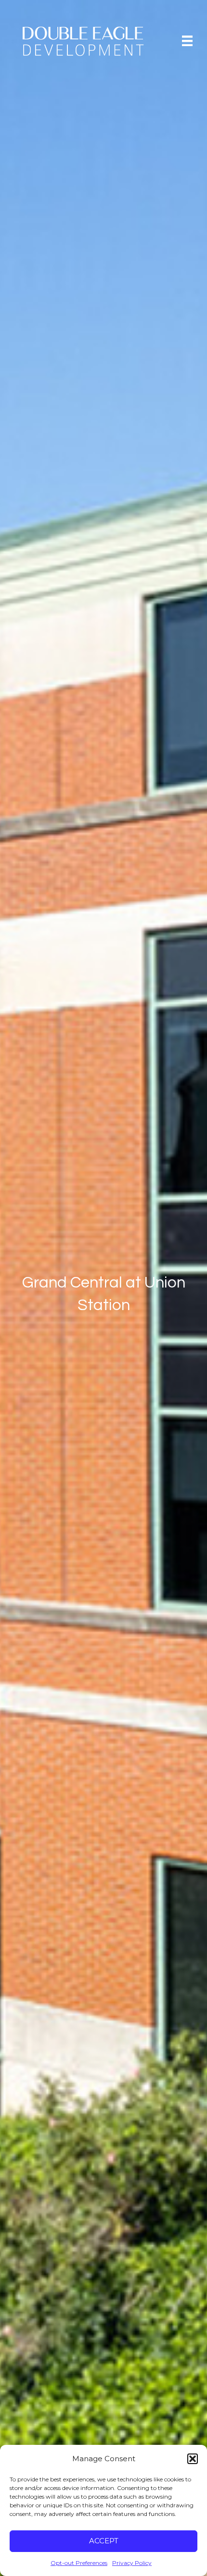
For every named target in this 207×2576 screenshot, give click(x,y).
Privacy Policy (132, 2563)
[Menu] (187, 40)
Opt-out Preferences (79, 2563)
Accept (104, 2541)
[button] (193, 2459)
